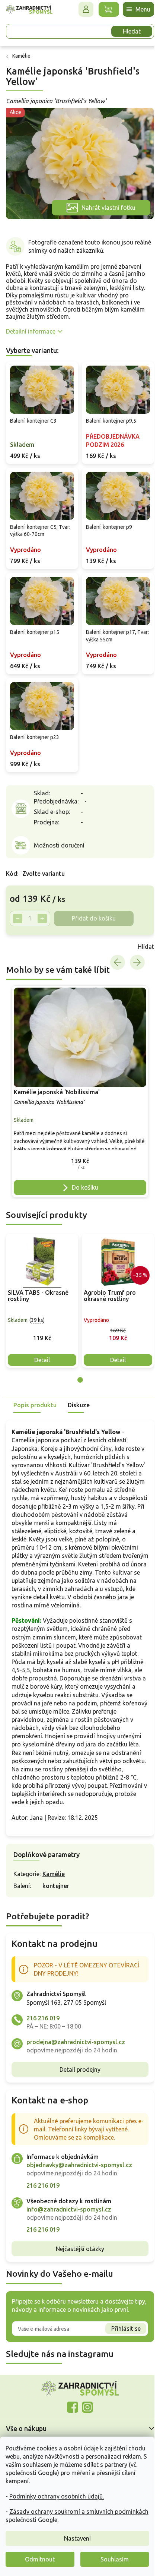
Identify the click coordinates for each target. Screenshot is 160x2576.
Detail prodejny (77, 2061)
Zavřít (22, 934)
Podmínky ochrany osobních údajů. (57, 2496)
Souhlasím (115, 2559)
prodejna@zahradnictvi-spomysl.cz (76, 2033)
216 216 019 (43, 2010)
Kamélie (54, 1865)
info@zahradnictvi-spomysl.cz (69, 2201)
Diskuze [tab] (79, 1388)
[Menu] (133, 9)
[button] (77, 1146)
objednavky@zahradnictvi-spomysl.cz (79, 2156)
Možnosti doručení (59, 833)
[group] (77, 1077)
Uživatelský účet (80, 9)
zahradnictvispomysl (85, 2399)
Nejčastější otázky (77, 2240)
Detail (42, 1343)
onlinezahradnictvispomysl (70, 2399)
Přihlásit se (120, 2320)
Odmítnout (40, 2559)
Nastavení (77, 2538)
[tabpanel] (42, 1284)
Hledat (126, 31)
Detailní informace (31, 327)
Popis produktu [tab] (35, 1388)
